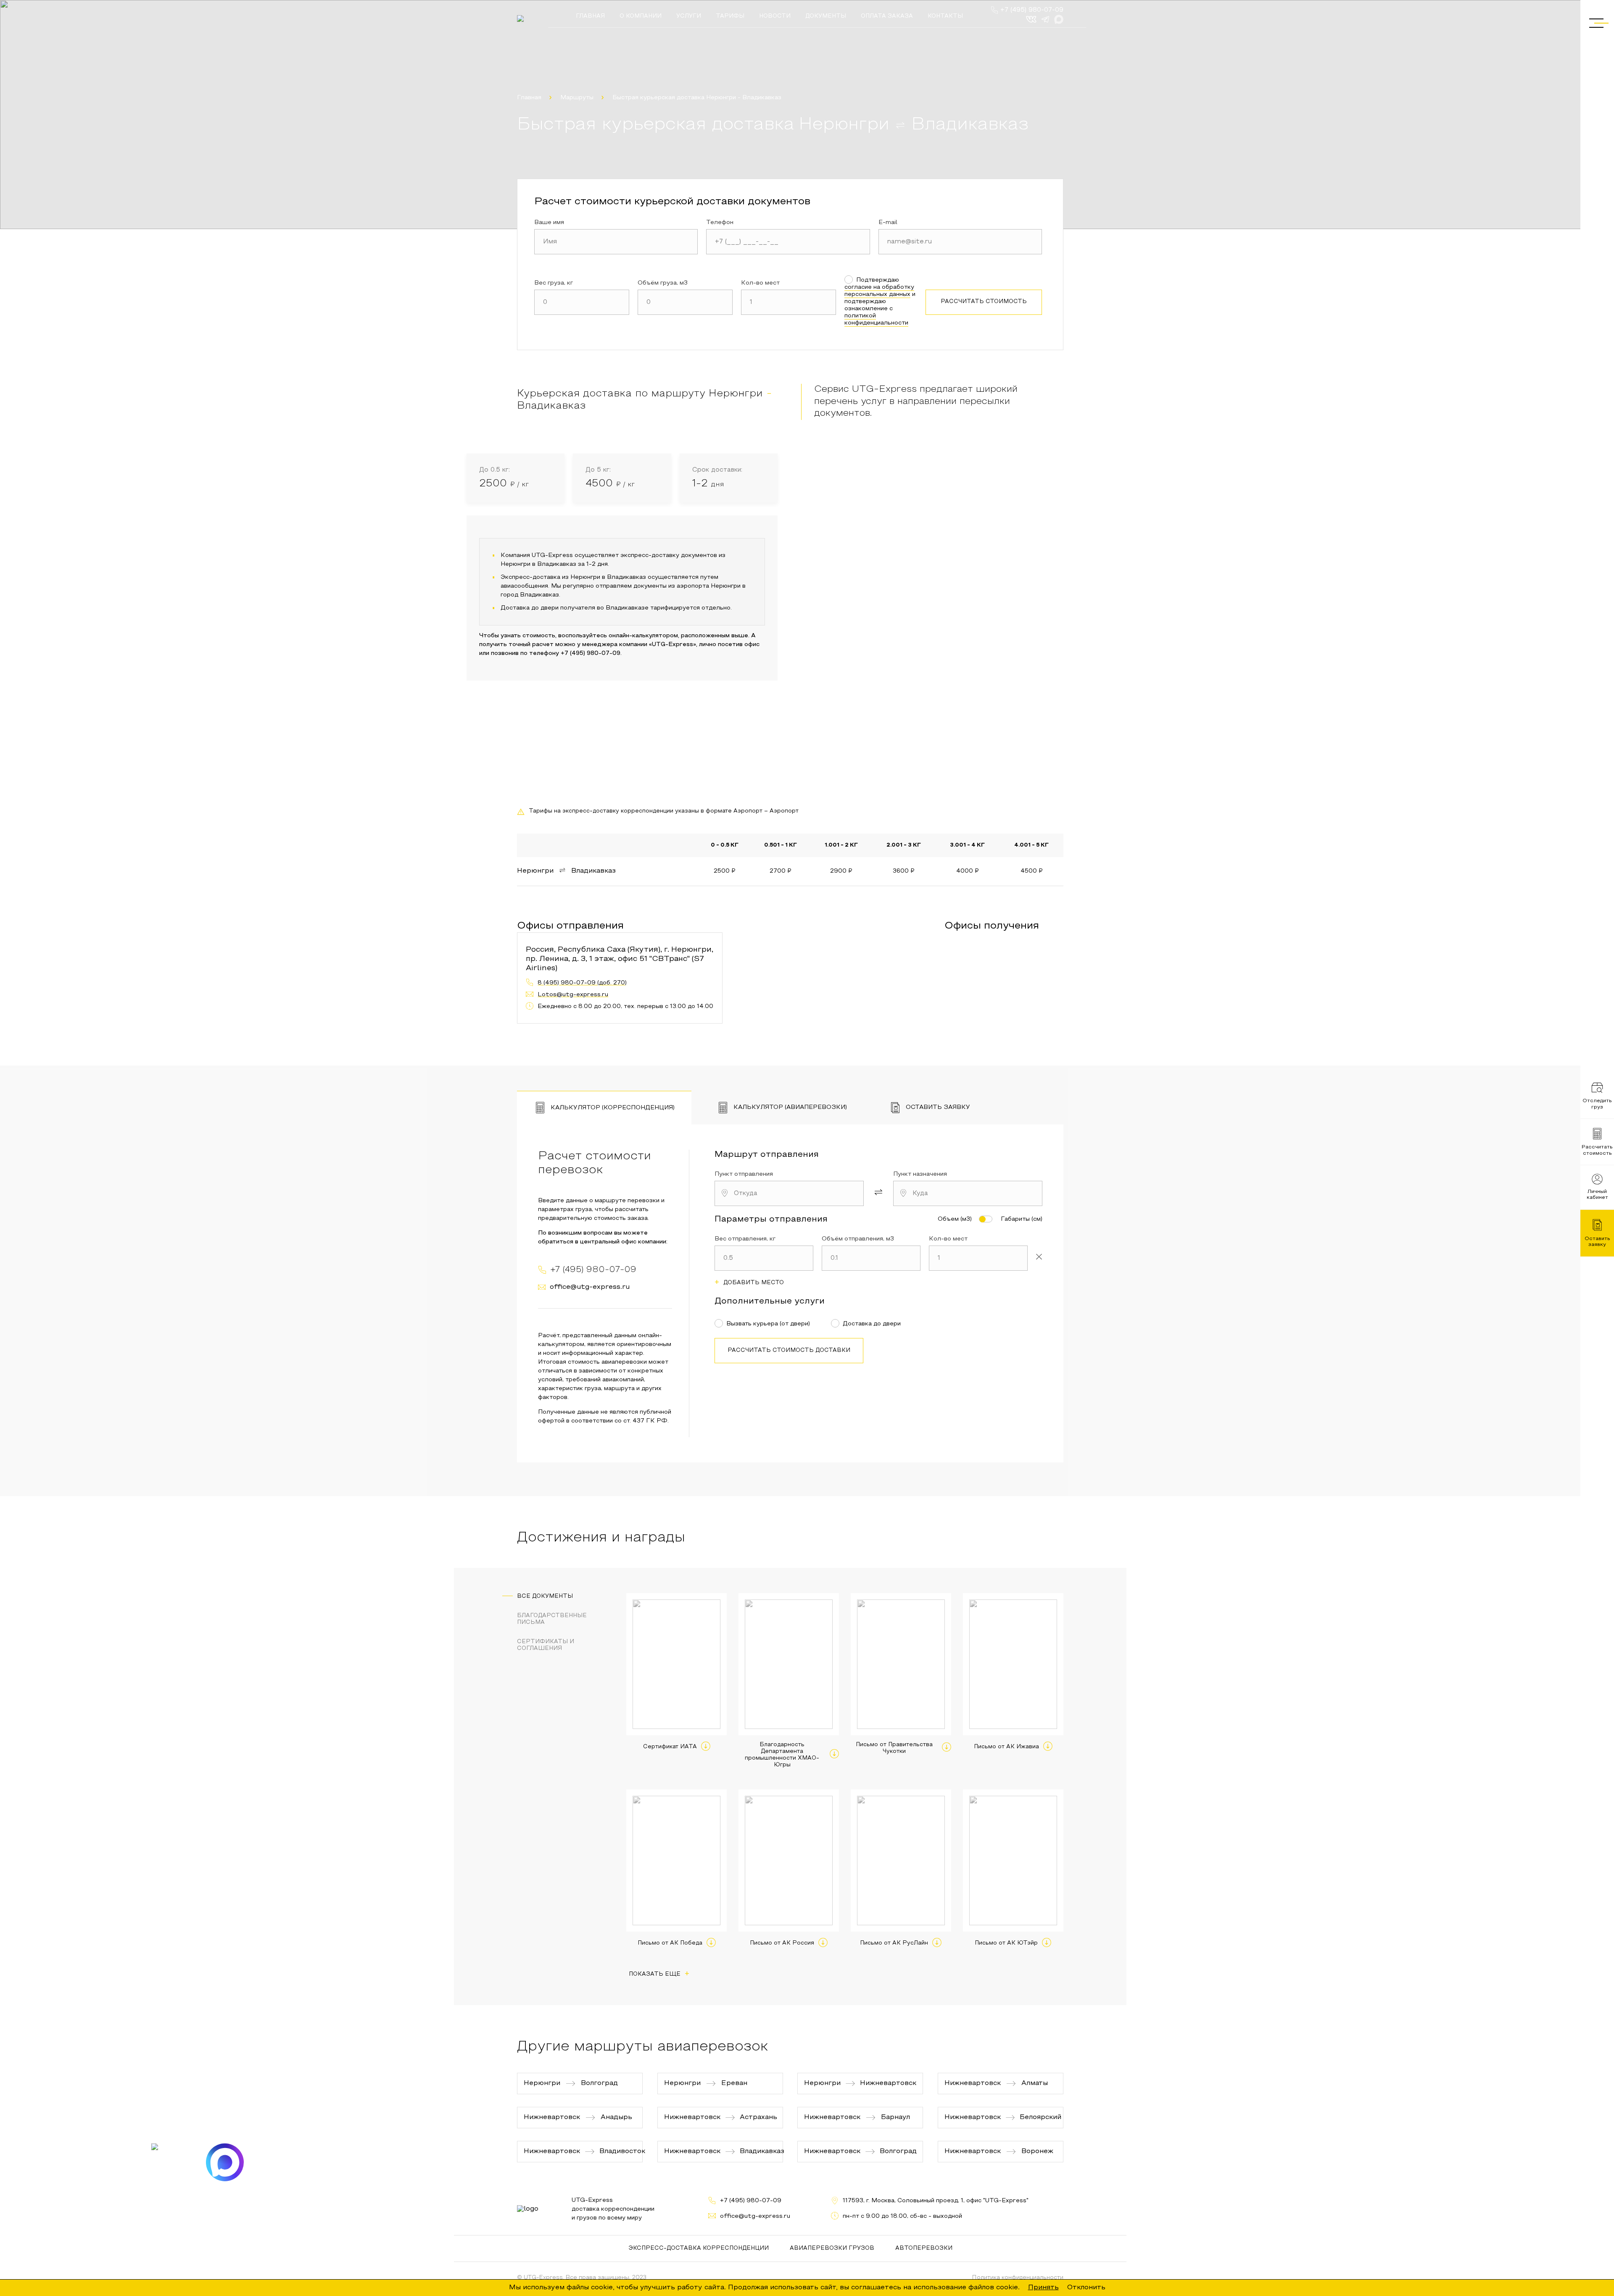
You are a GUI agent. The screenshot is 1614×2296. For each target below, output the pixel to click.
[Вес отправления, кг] (764, 1258)
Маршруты (577, 98)
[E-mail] (960, 242)
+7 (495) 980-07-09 (1032, 10)
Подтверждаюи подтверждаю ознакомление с (880, 302)
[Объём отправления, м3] (871, 1258)
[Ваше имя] (616, 242)
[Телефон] (788, 242)
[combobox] (789, 1193)
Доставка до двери (872, 1324)
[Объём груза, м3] (685, 302)
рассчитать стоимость (984, 302)
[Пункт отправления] (789, 1193)
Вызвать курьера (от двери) (768, 1324)
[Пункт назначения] (968, 1193)
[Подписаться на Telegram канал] (170, 2162)
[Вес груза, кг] (582, 302)
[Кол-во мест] (789, 302)
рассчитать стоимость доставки (789, 1351)
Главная (529, 98)
